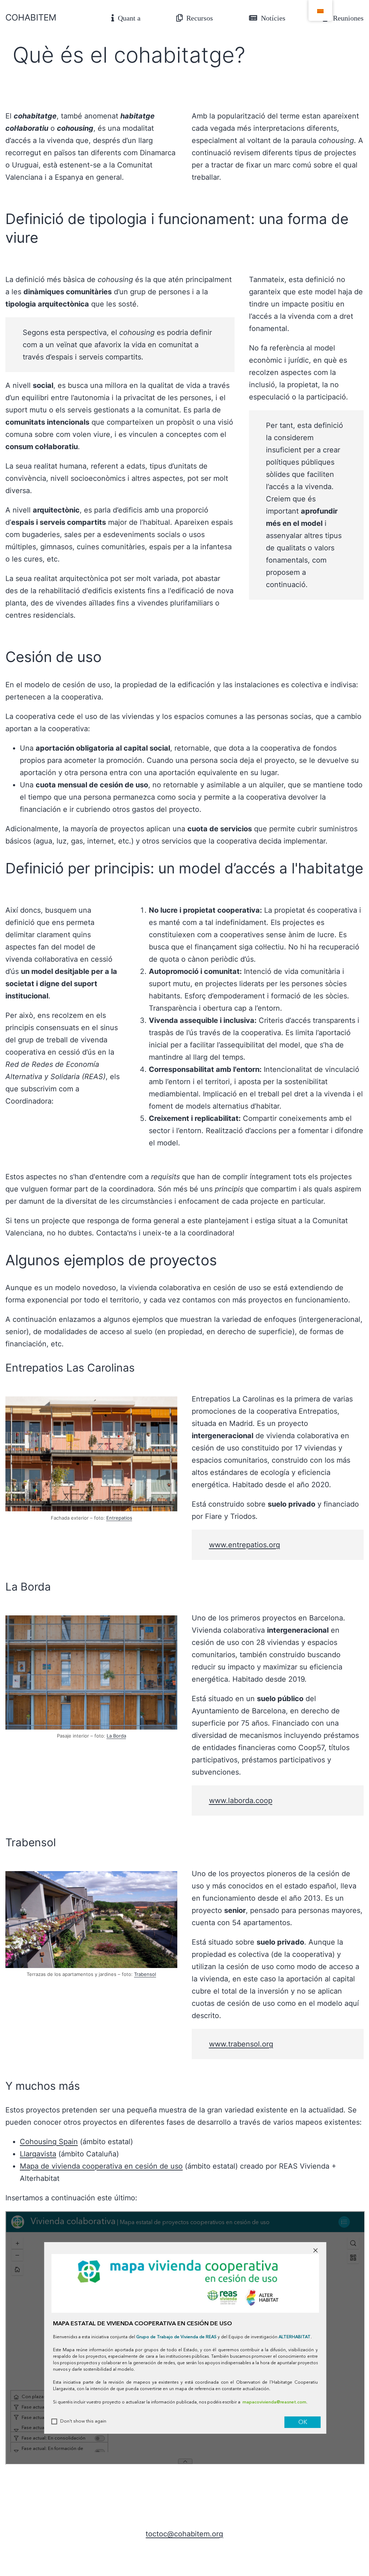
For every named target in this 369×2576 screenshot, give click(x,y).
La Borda (116, 1736)
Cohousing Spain (49, 2142)
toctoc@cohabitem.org (184, 2534)
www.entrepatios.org (244, 1545)
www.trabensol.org (241, 2044)
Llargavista (38, 2154)
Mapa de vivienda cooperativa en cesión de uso (101, 2166)
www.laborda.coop (241, 1801)
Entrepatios (119, 1518)
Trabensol (145, 1974)
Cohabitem (31, 17)
